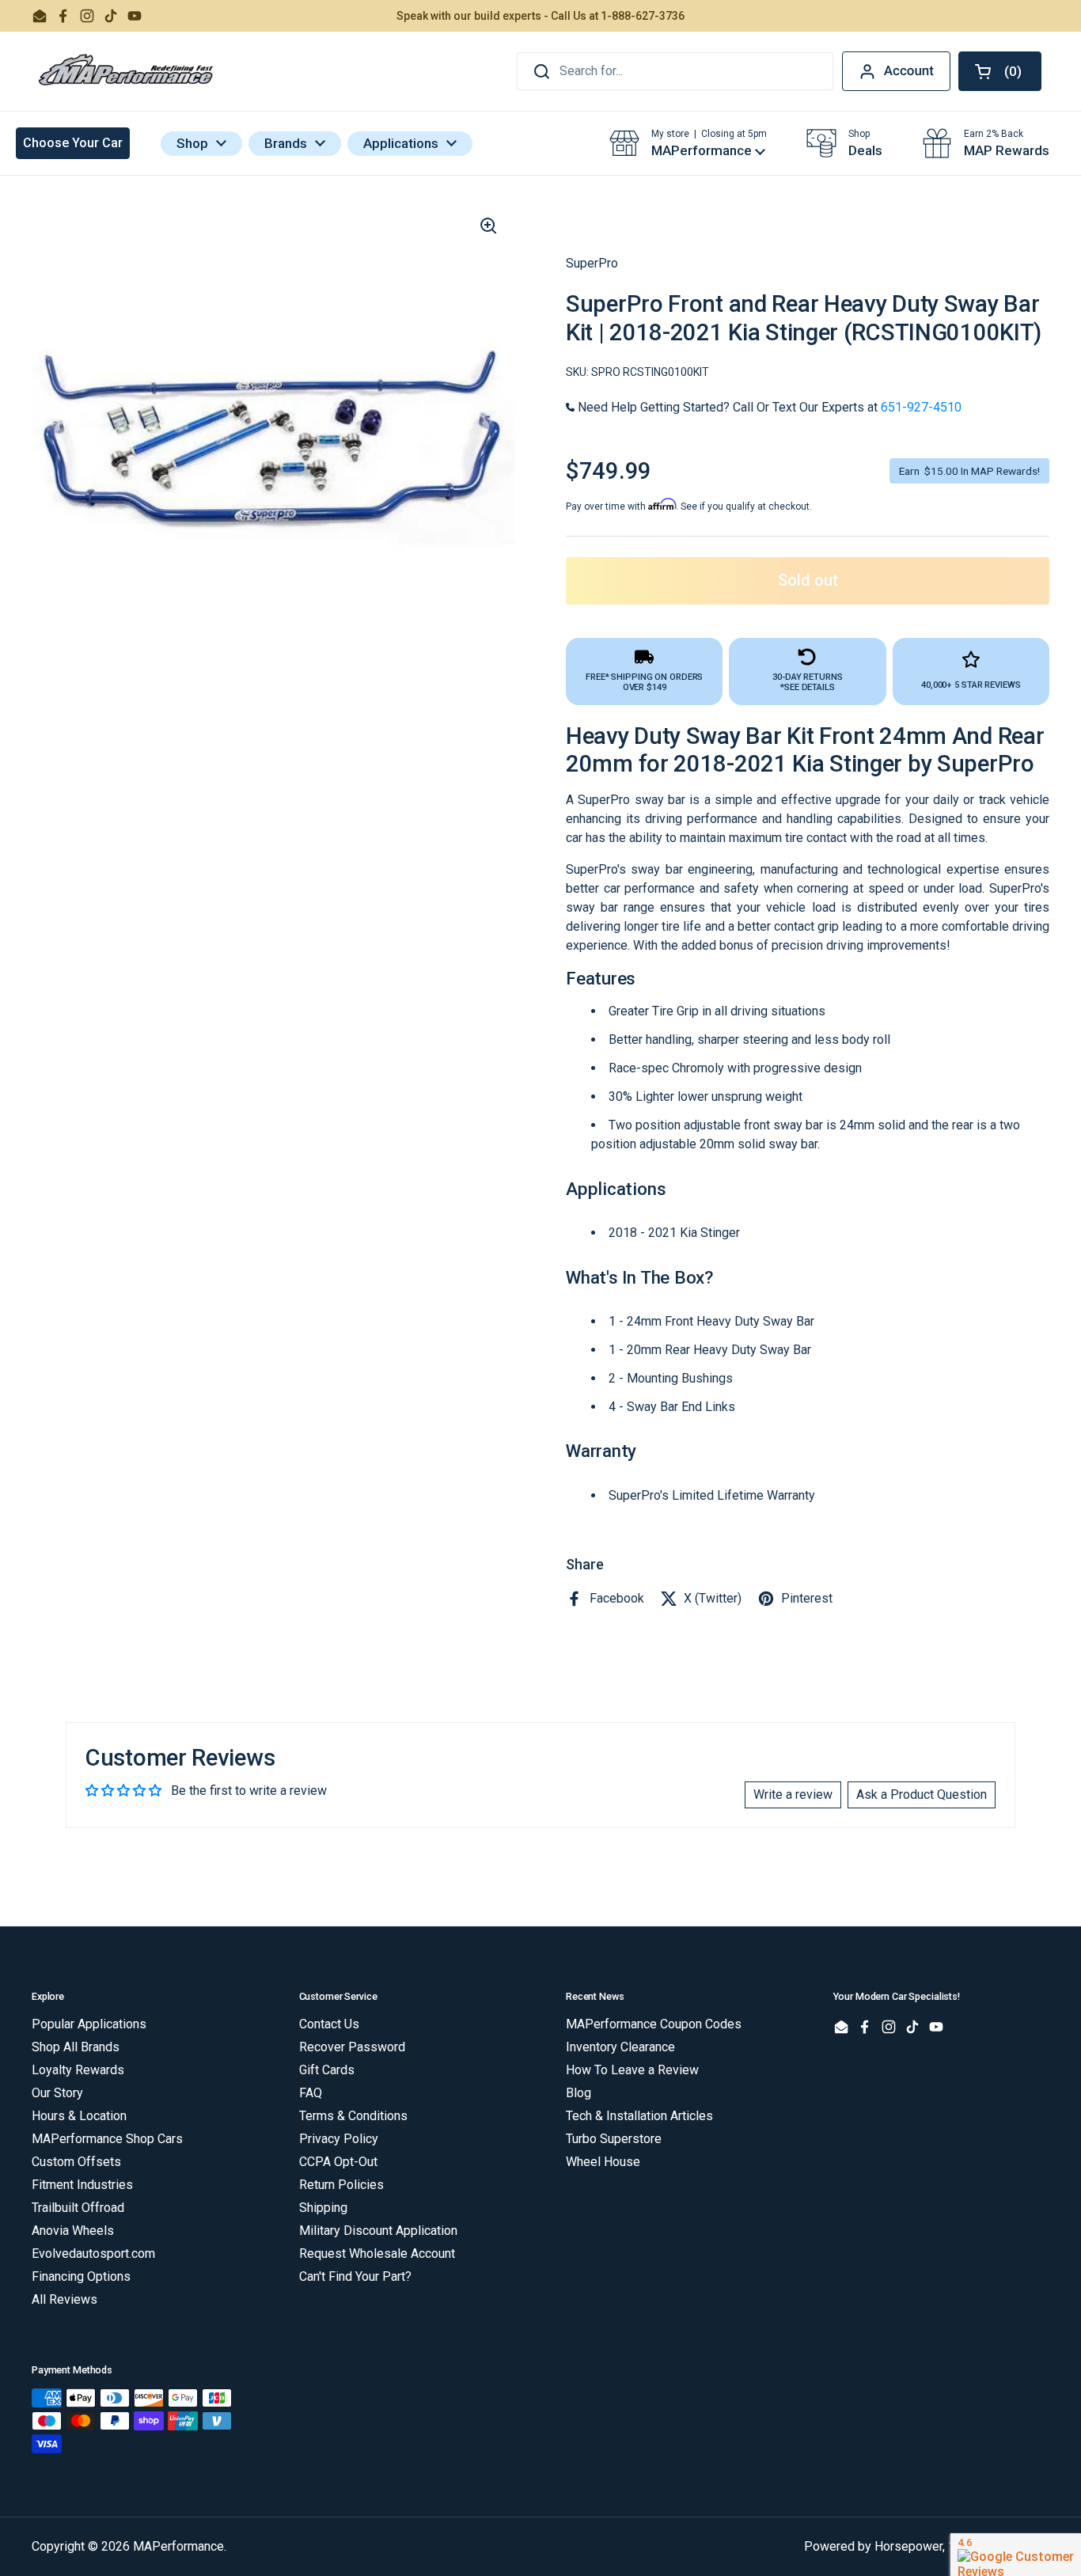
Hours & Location (79, 2116)
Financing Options (81, 2276)
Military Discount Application (378, 2231)
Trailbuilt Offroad (78, 2208)
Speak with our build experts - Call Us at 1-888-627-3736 (540, 16)
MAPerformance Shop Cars (107, 2139)
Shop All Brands (76, 2047)
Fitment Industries (82, 2185)
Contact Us (329, 2024)
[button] (1000, 71)
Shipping (323, 2208)
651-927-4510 (921, 407)
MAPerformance (178, 2546)
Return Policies (341, 2185)
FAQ (311, 2093)
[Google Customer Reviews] (1016, 2555)
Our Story (57, 2093)
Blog (578, 2093)
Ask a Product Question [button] (922, 1794)
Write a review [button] (793, 1794)
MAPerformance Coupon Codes (654, 2024)
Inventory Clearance (620, 2047)
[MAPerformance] (127, 71)
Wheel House (603, 2162)
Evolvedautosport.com (93, 2254)
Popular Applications (89, 2024)
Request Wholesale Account (377, 2254)
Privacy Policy (339, 2139)
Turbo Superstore (614, 2139)
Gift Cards (327, 2070)
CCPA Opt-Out (338, 2162)
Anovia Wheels (73, 2231)
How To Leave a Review (632, 2070)
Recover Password (352, 2047)
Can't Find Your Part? (355, 2276)
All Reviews (64, 2299)
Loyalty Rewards (78, 2070)
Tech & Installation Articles (639, 2116)
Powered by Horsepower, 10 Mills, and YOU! (927, 2546)
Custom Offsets (76, 2162)
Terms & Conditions (353, 2116)
